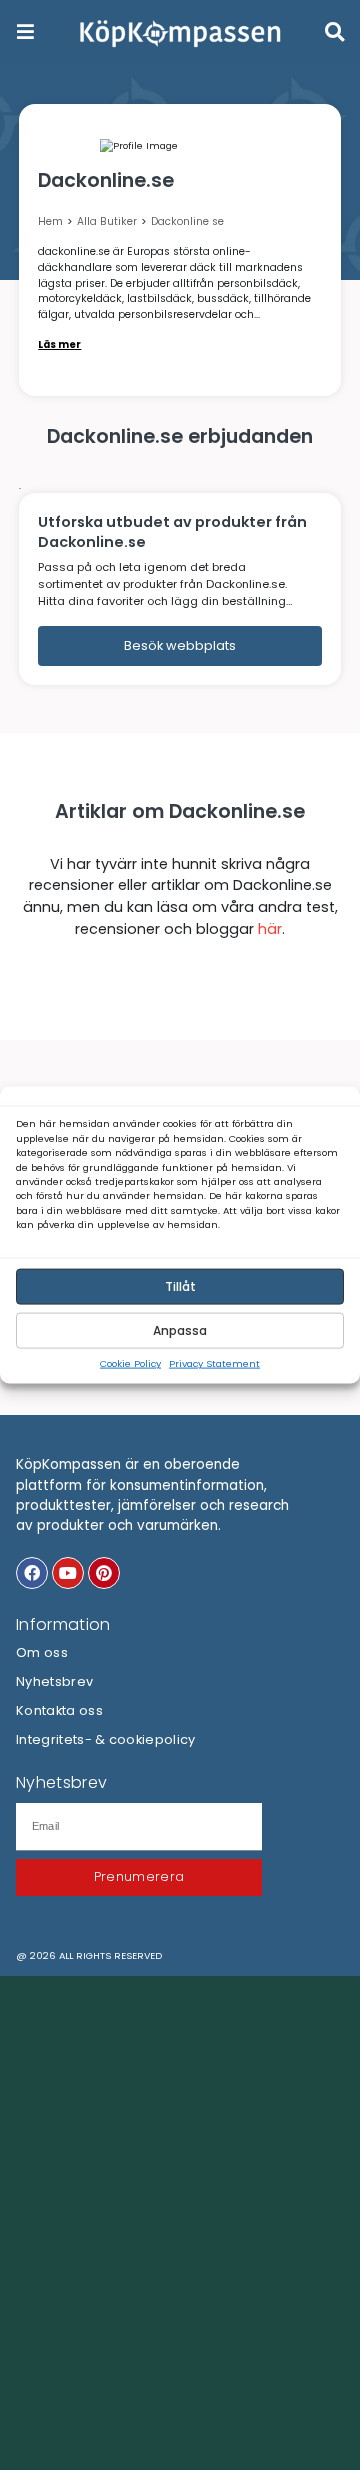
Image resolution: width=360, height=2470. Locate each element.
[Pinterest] (104, 1573)
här (270, 929)
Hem (50, 221)
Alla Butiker (107, 221)
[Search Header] (334, 31)
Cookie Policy (130, 1363)
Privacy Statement (214, 1363)
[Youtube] (68, 1573)
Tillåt (180, 1286)
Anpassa (180, 1330)
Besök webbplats (180, 645)
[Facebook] (32, 1573)
